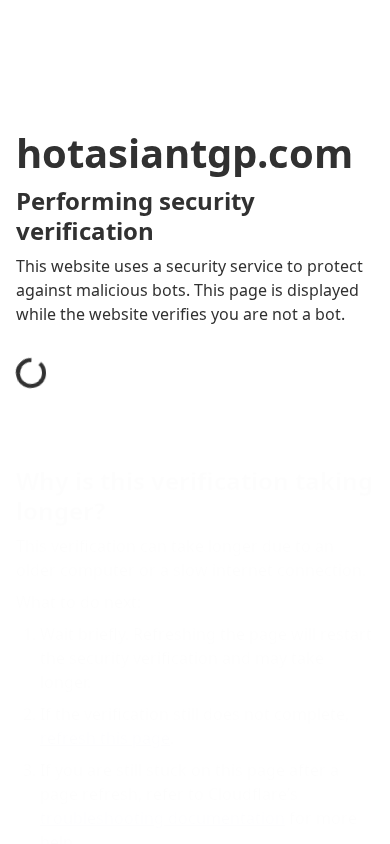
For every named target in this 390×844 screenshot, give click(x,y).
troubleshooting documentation (162, 818)
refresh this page (105, 738)
